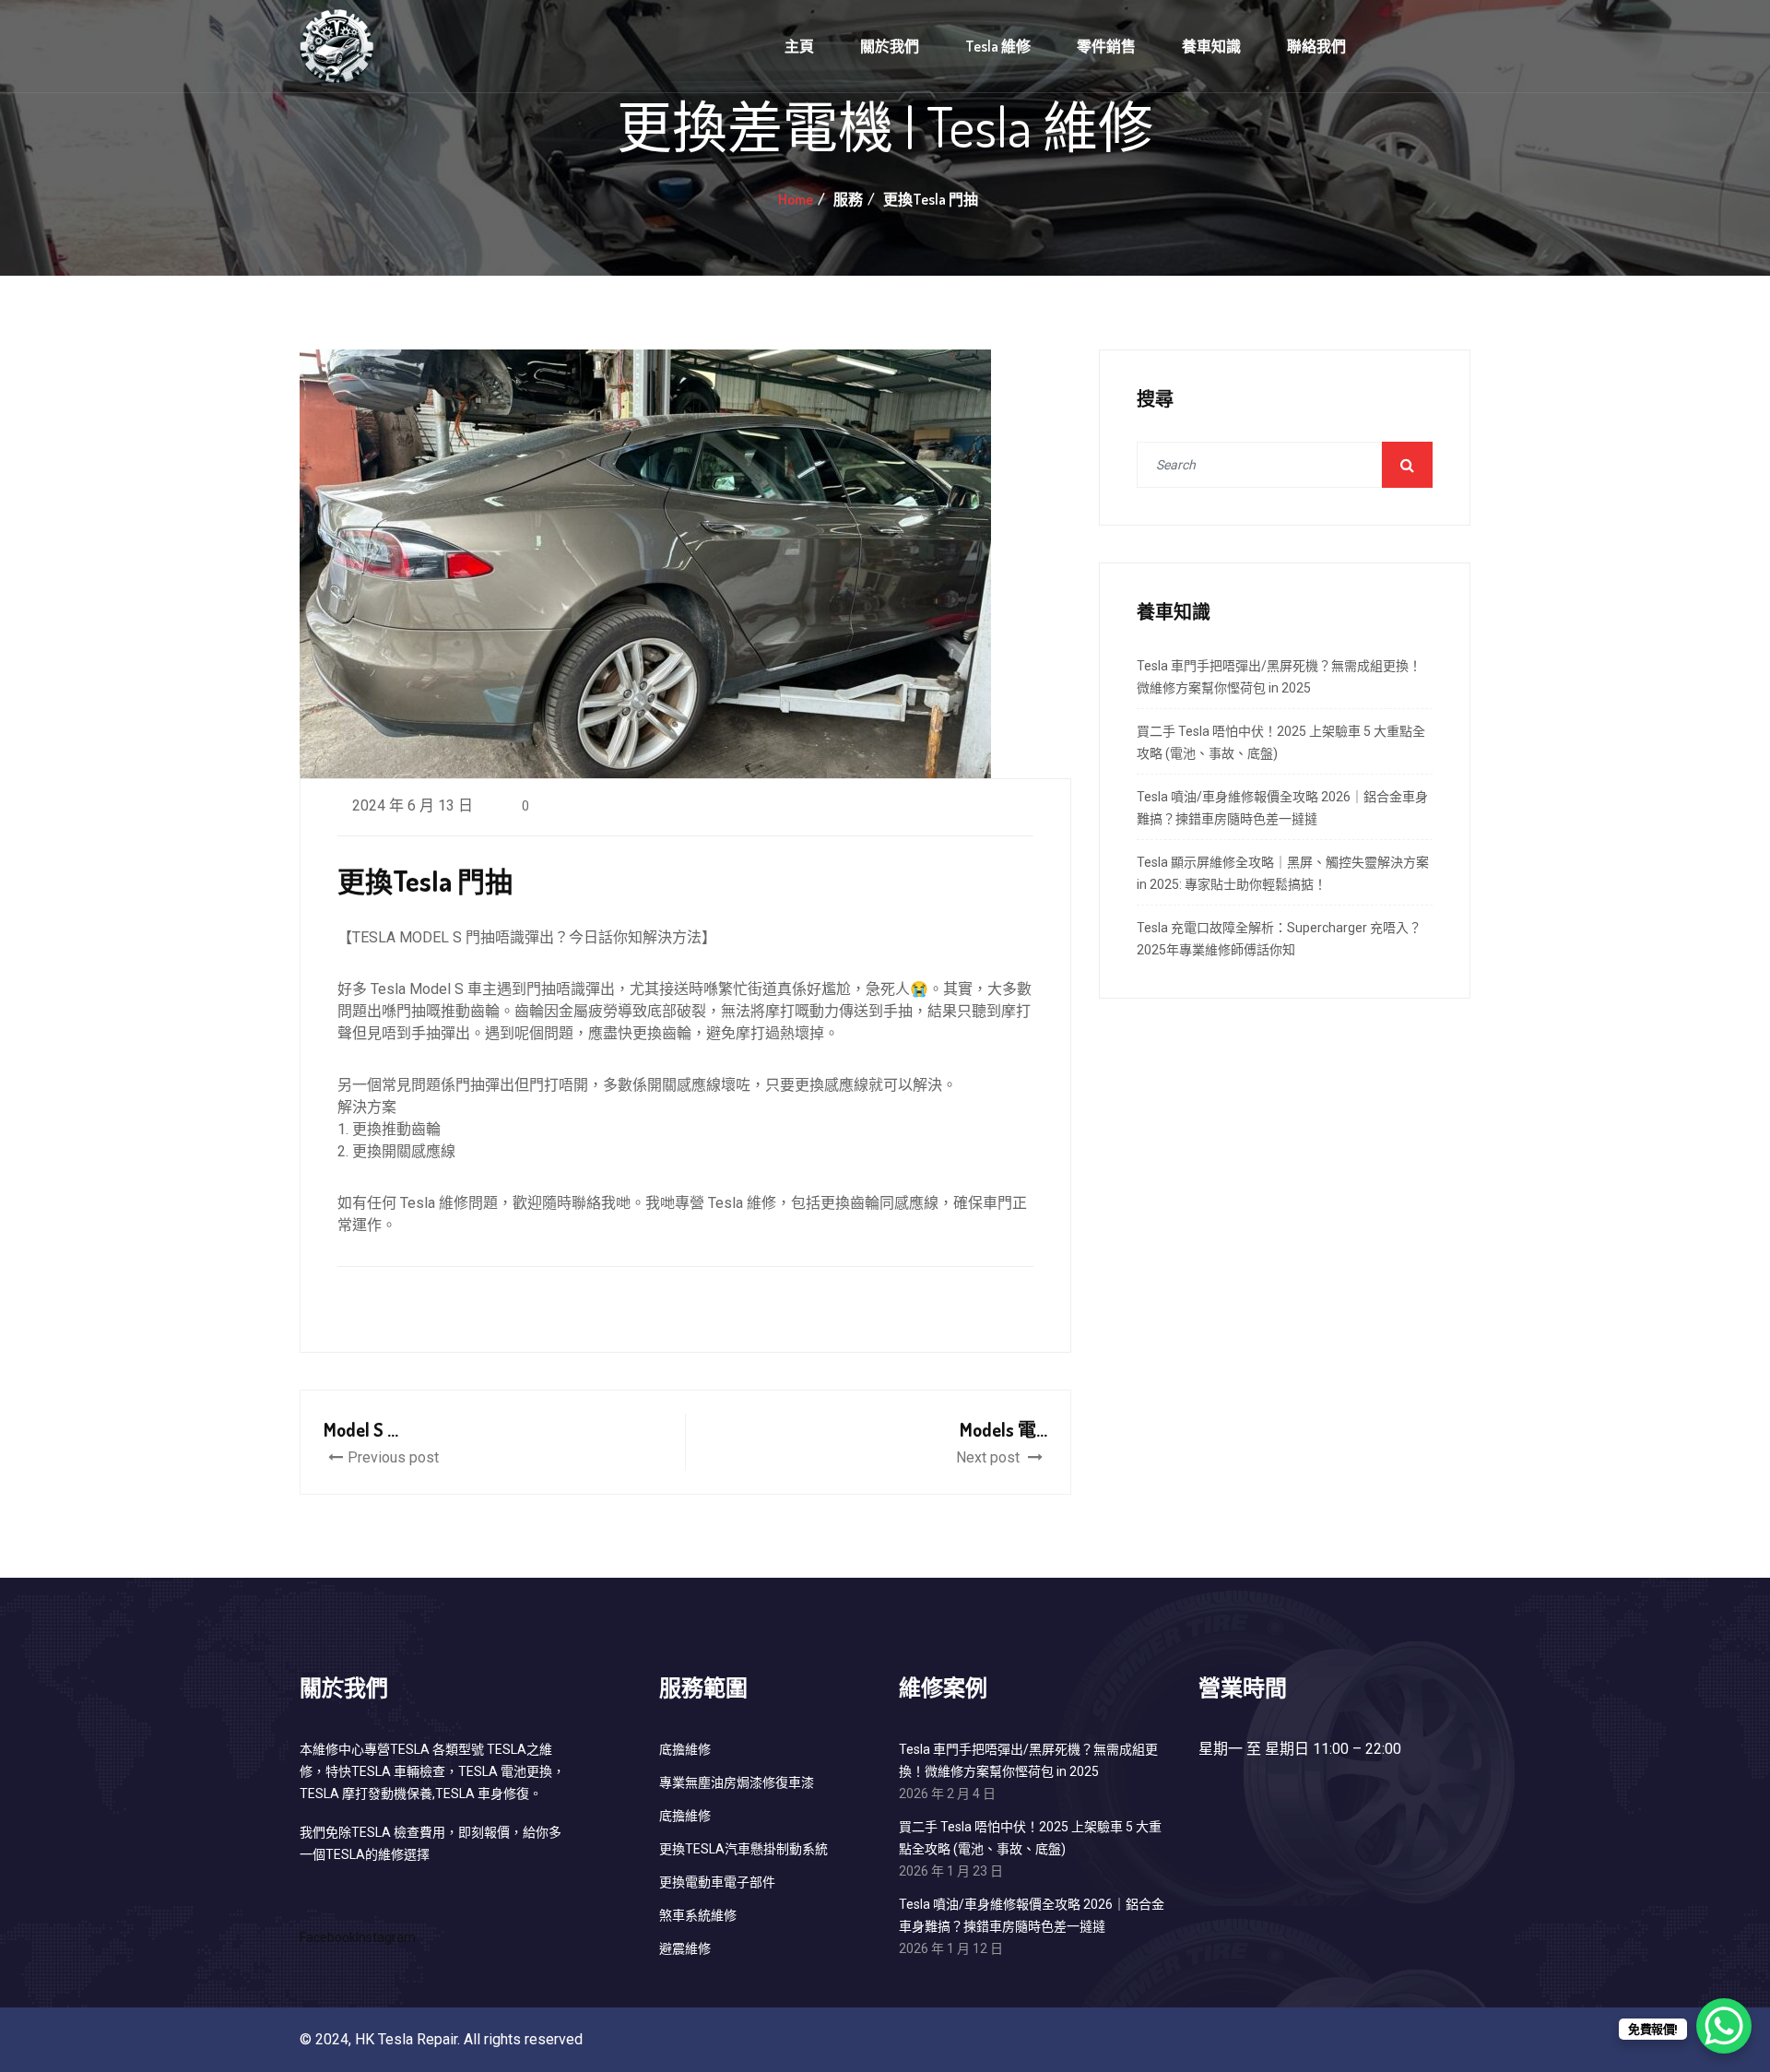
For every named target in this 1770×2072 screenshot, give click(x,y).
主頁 (799, 46)
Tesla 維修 (998, 46)
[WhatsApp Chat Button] (1724, 2026)
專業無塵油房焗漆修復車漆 (737, 1782)
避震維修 (685, 1948)
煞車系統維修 (698, 1915)
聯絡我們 (1316, 46)
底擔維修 (685, 1749)
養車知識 (1211, 46)
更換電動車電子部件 (717, 1882)
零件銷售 (1106, 46)
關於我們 (890, 46)
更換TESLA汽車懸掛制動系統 (743, 1849)
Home (796, 199)
